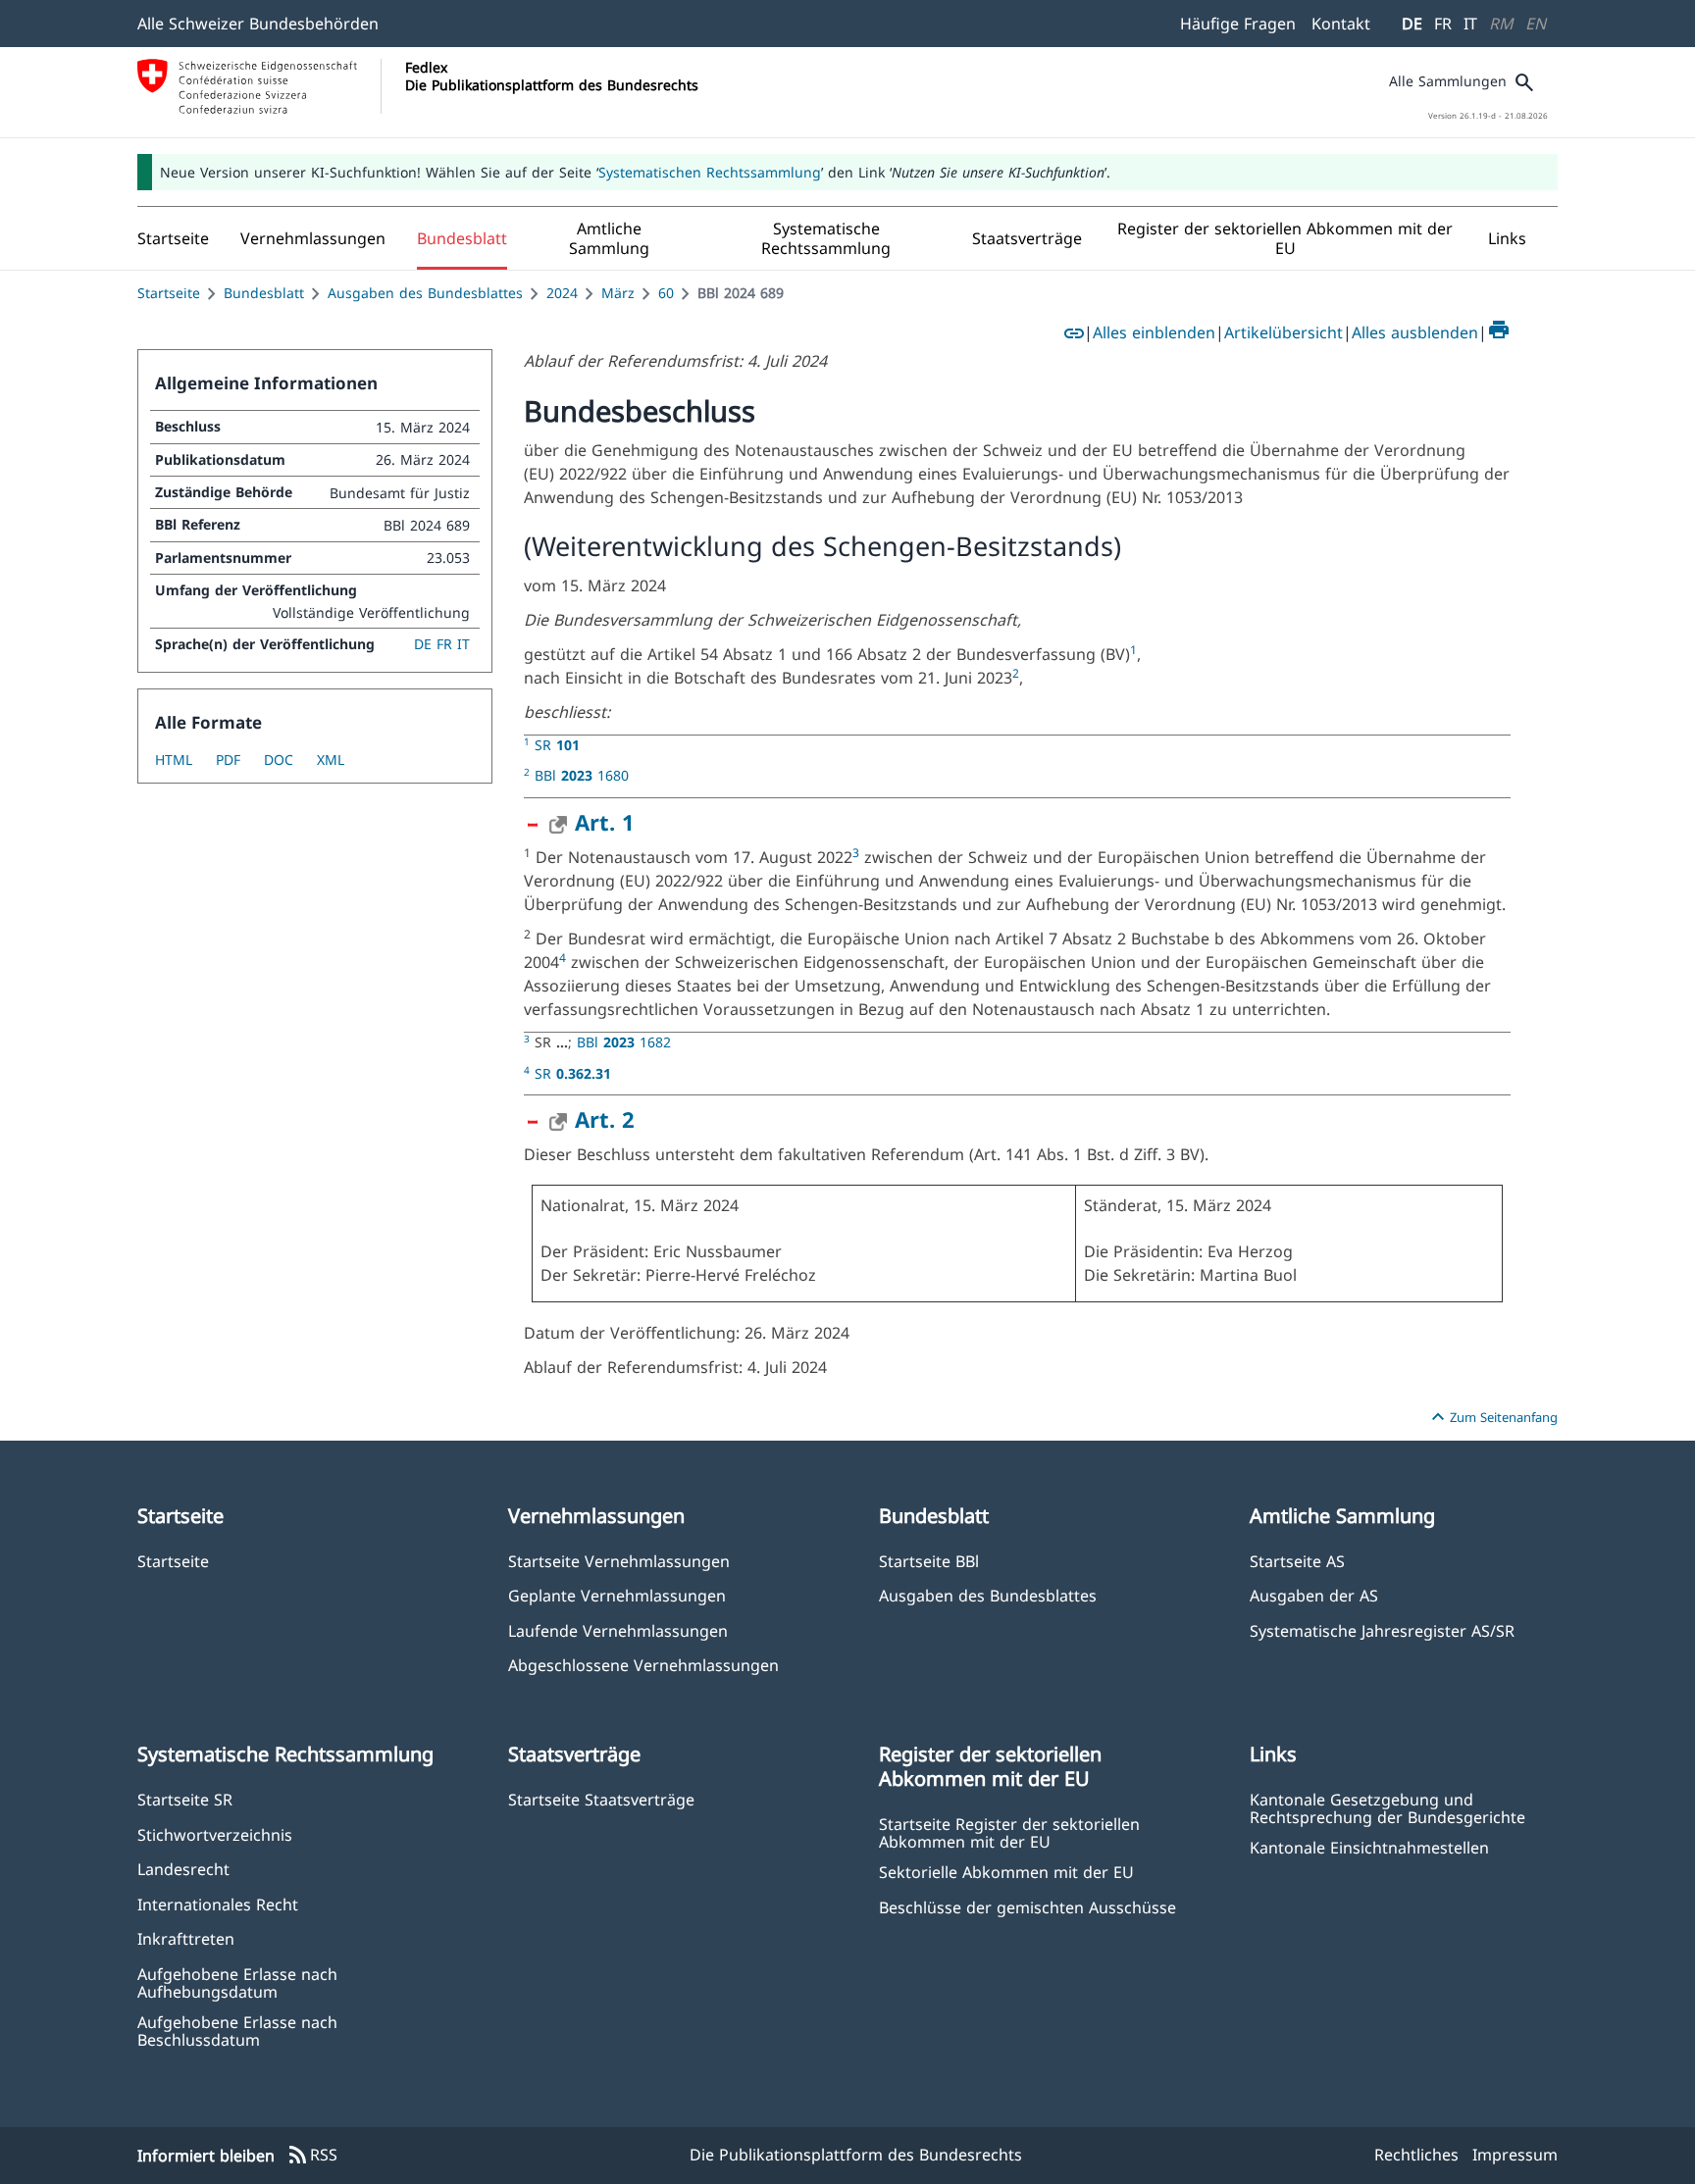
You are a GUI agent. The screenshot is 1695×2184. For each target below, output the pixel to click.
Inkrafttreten (186, 1938)
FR (1443, 24)
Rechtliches (1416, 2155)
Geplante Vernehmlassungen (617, 1595)
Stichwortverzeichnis (215, 1834)
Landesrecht (183, 1869)
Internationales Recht (218, 1904)
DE (1412, 24)
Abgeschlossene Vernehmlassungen (643, 1665)
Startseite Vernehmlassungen (619, 1561)
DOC (279, 760)
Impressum (1515, 2155)
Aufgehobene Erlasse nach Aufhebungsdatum (237, 1982)
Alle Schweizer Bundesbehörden (258, 24)
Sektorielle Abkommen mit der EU (1006, 1872)
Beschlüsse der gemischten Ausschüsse (1027, 1907)
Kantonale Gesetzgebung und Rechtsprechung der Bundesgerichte (1387, 1807)
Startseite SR (185, 1799)
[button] (313, 238)
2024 (562, 293)
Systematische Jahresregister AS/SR (1382, 1630)
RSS (312, 2156)
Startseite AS (1297, 1561)
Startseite (169, 293)
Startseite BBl (929, 1561)
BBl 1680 (582, 775)
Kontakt (1341, 24)
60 (666, 293)
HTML (174, 760)
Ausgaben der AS (1314, 1595)
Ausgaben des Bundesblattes (425, 293)
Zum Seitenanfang (1492, 1417)
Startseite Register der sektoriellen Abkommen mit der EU (1009, 1832)
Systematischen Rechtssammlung (710, 172)
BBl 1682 (624, 1042)
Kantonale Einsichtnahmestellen (1369, 1847)
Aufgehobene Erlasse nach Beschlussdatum (237, 2030)
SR (557, 745)
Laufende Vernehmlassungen (618, 1630)
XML (331, 760)
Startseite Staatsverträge (601, 1799)
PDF (228, 760)
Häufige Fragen (1238, 24)
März (618, 293)
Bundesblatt (264, 293)
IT (1470, 24)
